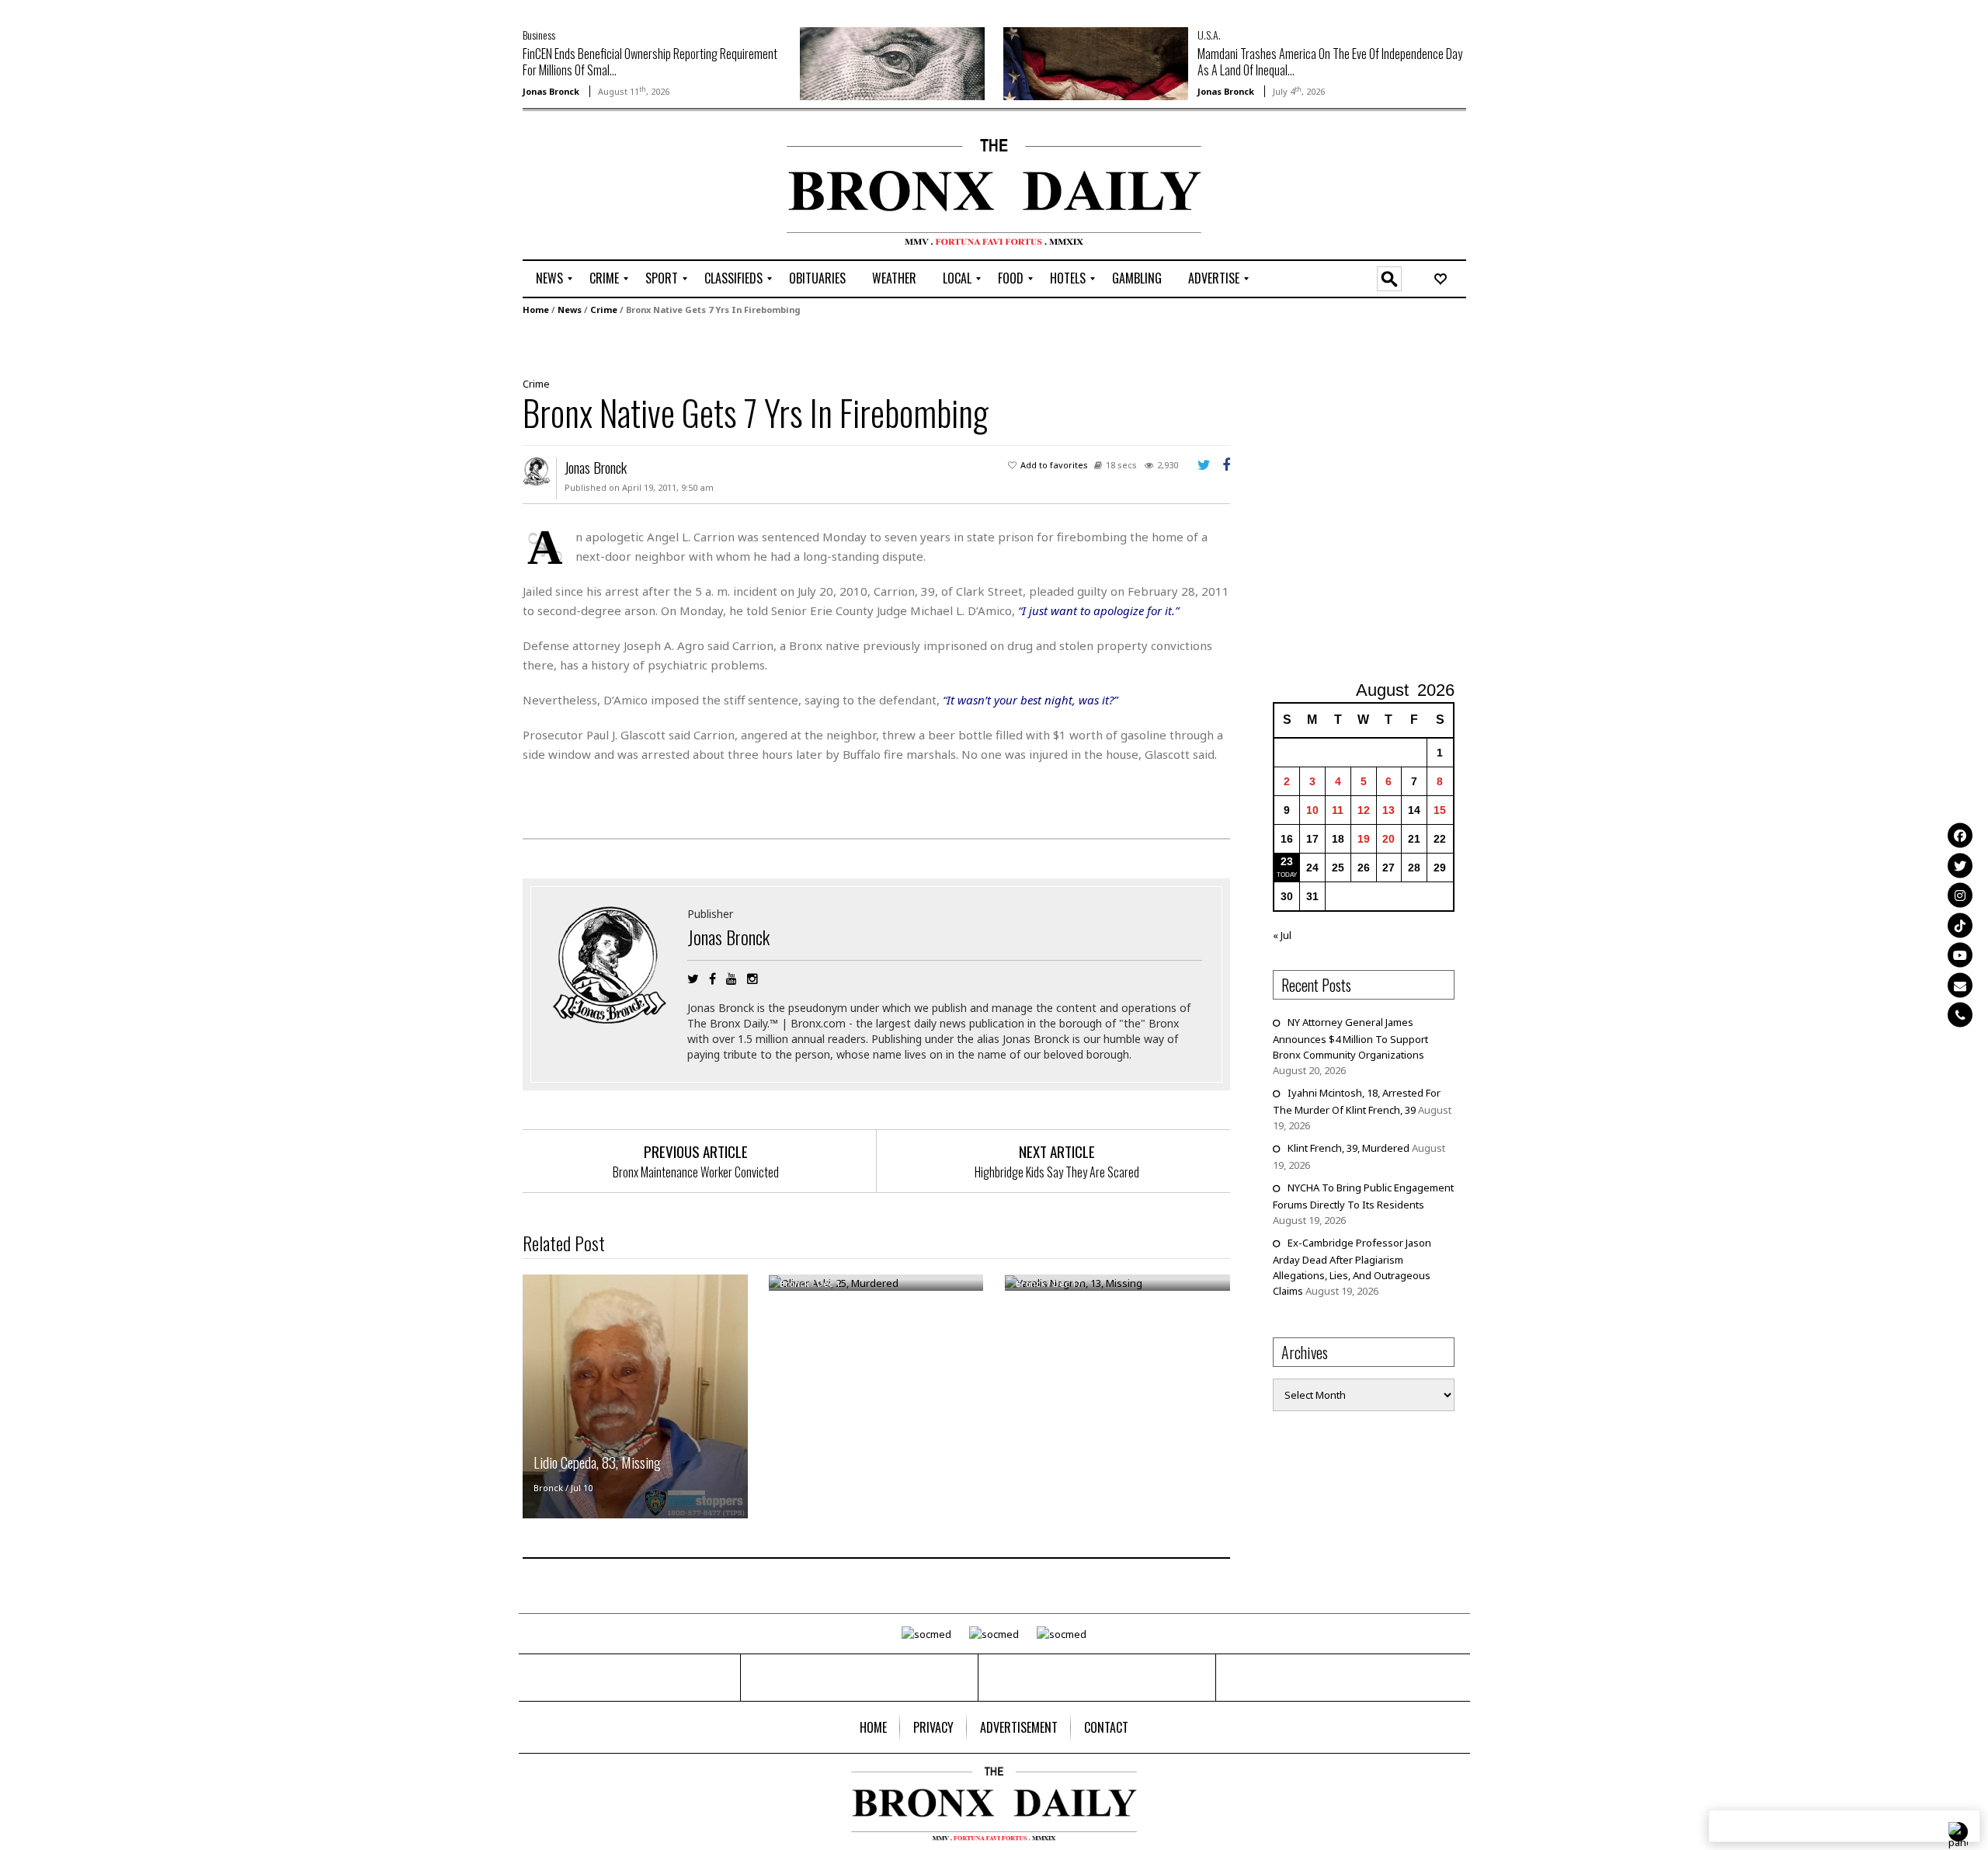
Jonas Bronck (551, 91)
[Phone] (1960, 1015)
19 (1364, 839)
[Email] (1960, 985)
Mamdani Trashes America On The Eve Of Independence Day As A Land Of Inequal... (1330, 62)
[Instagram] (1960, 895)
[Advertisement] (613, 187)
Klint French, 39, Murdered (1349, 1148)
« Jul (1282, 935)
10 (1312, 810)
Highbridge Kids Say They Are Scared (1057, 1172)
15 (1440, 810)
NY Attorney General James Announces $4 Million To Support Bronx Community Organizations (1350, 1038)
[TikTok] (1960, 925)
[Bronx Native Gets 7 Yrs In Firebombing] (871, 345)
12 (1364, 810)
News (570, 309)
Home (536, 309)
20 (1388, 839)
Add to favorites (1054, 465)
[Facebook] (1960, 836)
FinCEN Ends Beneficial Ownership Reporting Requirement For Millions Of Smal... (650, 62)
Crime (604, 309)
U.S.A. (1209, 35)
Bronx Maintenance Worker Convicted (696, 1172)
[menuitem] (549, 279)
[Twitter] (1960, 865)
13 (1388, 810)
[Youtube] (1960, 955)
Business (539, 35)
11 (1338, 810)
